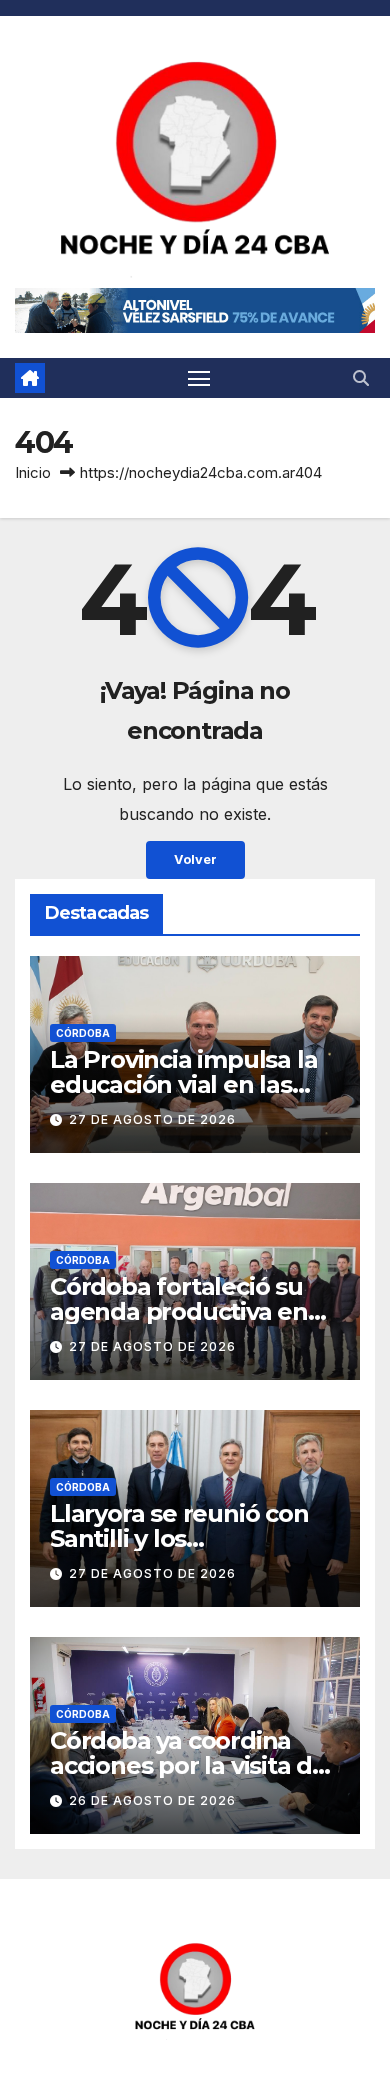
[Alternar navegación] (199, 378)
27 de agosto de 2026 (152, 1119)
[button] (361, 378)
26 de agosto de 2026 (152, 1800)
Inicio (33, 472)
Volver (195, 859)
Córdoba (83, 1033)
